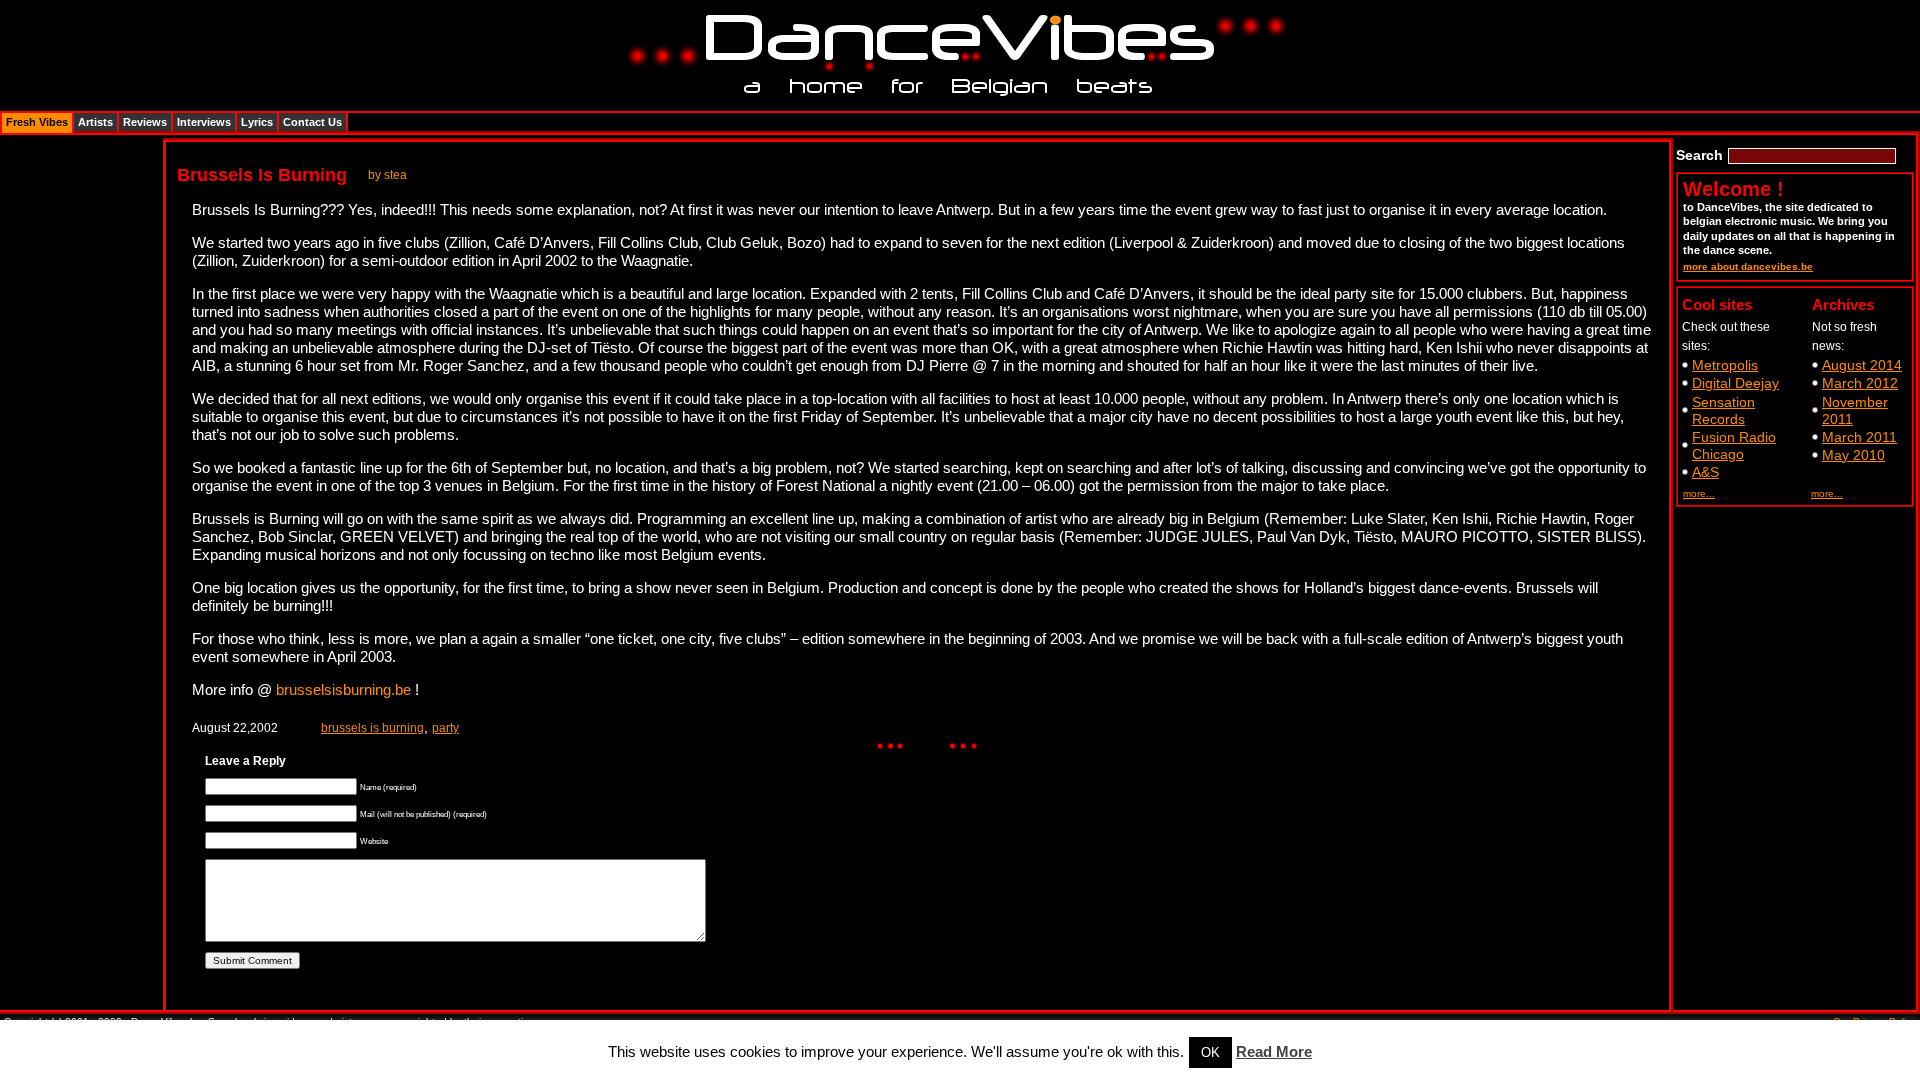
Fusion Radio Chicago (1734, 445)
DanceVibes (952, 38)
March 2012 (1860, 383)
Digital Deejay (1735, 383)
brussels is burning (372, 728)
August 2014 (1862, 365)
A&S (1705, 472)
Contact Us (312, 122)
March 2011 (1859, 437)
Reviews (145, 122)
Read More (1274, 1051)
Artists (95, 122)
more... (1699, 493)
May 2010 (1853, 455)
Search (1699, 155)
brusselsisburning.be (343, 689)
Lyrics (257, 122)
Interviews (204, 122)
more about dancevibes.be (1748, 266)
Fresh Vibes (37, 122)
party (445, 728)
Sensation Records (1723, 410)
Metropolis (1725, 365)
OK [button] (1210, 1052)
